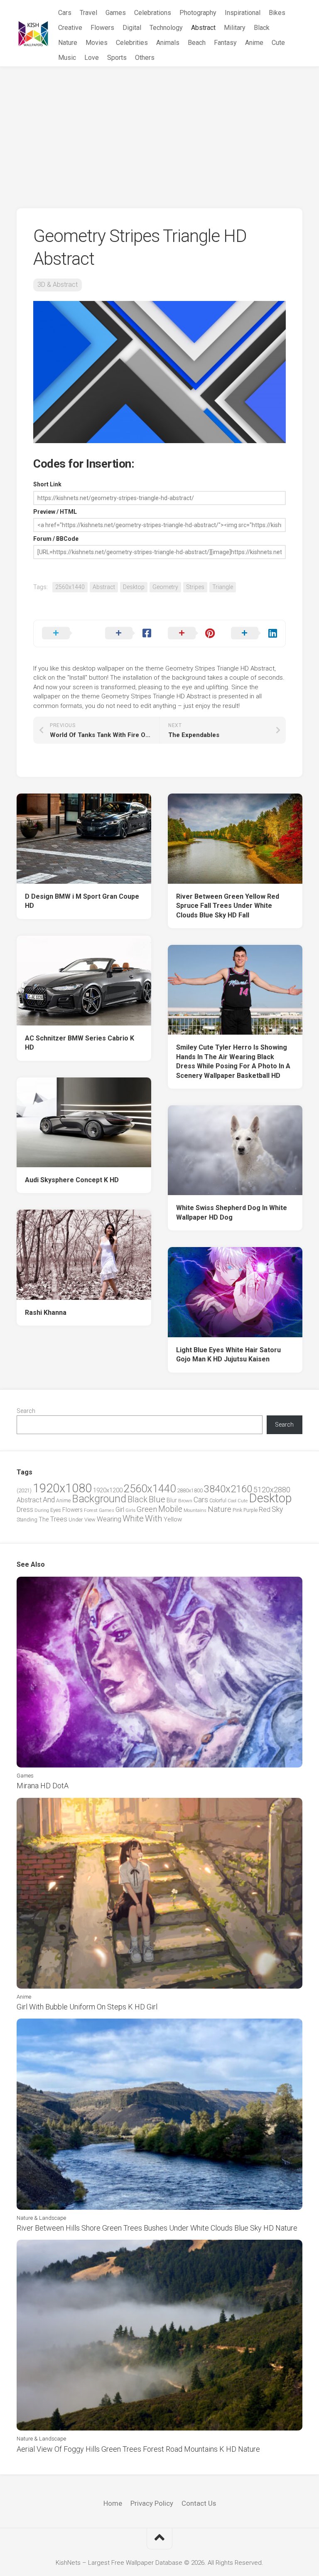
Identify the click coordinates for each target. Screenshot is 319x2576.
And (49, 1500)
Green (147, 1509)
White (133, 1518)
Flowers (102, 28)
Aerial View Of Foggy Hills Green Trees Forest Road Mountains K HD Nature (138, 2449)
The (44, 1519)
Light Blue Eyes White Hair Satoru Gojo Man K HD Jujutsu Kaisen (228, 1355)
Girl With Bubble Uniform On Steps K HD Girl (87, 2007)
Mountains (195, 1510)
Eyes (56, 1510)
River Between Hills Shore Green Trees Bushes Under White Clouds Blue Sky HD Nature (157, 2228)
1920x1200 (108, 1490)
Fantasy (225, 43)
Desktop (134, 587)
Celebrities (132, 43)
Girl (120, 1510)
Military (235, 28)
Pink (237, 1510)
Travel (88, 13)
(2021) (24, 1490)
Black (262, 28)
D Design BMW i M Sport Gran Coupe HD (82, 901)
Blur (172, 1500)
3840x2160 (228, 1489)
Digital (132, 28)
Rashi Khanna (46, 1313)
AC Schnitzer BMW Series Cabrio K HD (80, 1043)
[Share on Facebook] (128, 634)
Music (67, 58)
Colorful (218, 1501)
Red (265, 1510)
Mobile (170, 1509)
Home (113, 2503)
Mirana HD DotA (43, 1786)
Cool (232, 1501)
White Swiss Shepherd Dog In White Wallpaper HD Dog (232, 1213)
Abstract (203, 28)
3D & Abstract (58, 285)
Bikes (277, 13)
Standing (27, 1520)
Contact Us (199, 2503)
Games (116, 13)
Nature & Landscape (41, 2218)
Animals (168, 43)
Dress (25, 1510)
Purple (250, 1510)
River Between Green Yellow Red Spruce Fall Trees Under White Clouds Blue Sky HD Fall (228, 906)
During (42, 1510)
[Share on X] (65, 634)
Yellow (173, 1519)
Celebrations (153, 13)
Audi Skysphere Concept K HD (72, 1180)
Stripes (195, 587)
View (90, 1520)
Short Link (47, 484)
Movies (97, 43)
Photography (198, 13)
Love (92, 58)
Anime (254, 43)
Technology (166, 28)
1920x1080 (62, 1488)
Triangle (223, 587)
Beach (197, 43)
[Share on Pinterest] (191, 634)
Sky (277, 1509)
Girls (130, 1510)
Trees (59, 1519)
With (154, 1518)
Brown (185, 1501)
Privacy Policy (152, 2503)
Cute (278, 43)
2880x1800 (190, 1490)
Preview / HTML (55, 512)
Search (26, 1411)
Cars (65, 13)
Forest (91, 1510)
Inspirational (243, 13)
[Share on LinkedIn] (254, 634)
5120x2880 (272, 1490)
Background (99, 1499)
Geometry (165, 587)
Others (145, 58)
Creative (70, 28)
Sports (117, 58)
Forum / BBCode (56, 539)
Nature (68, 43)
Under (76, 1520)
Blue (157, 1499)
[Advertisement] (159, 129)
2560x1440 (70, 587)
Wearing (109, 1519)
